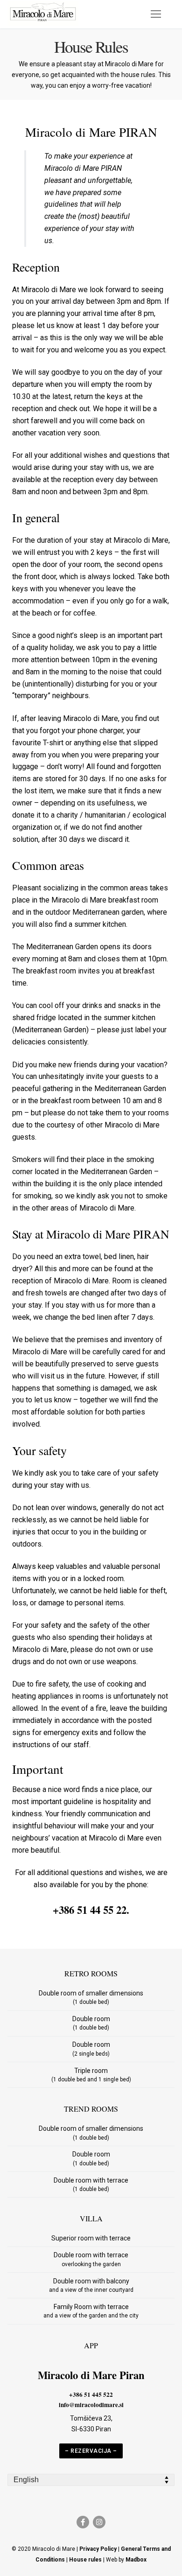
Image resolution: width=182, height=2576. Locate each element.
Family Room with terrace (91, 2311)
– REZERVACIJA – (91, 2451)
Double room (91, 2023)
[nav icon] (156, 14)
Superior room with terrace (91, 2238)
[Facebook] (83, 2522)
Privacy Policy (98, 2549)
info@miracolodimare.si (91, 2405)
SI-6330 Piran (91, 2429)
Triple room (91, 2075)
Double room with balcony (91, 2285)
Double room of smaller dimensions (91, 1997)
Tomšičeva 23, (91, 2418)
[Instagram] (99, 2522)
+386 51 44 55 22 (90, 1910)
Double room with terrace (91, 2184)
